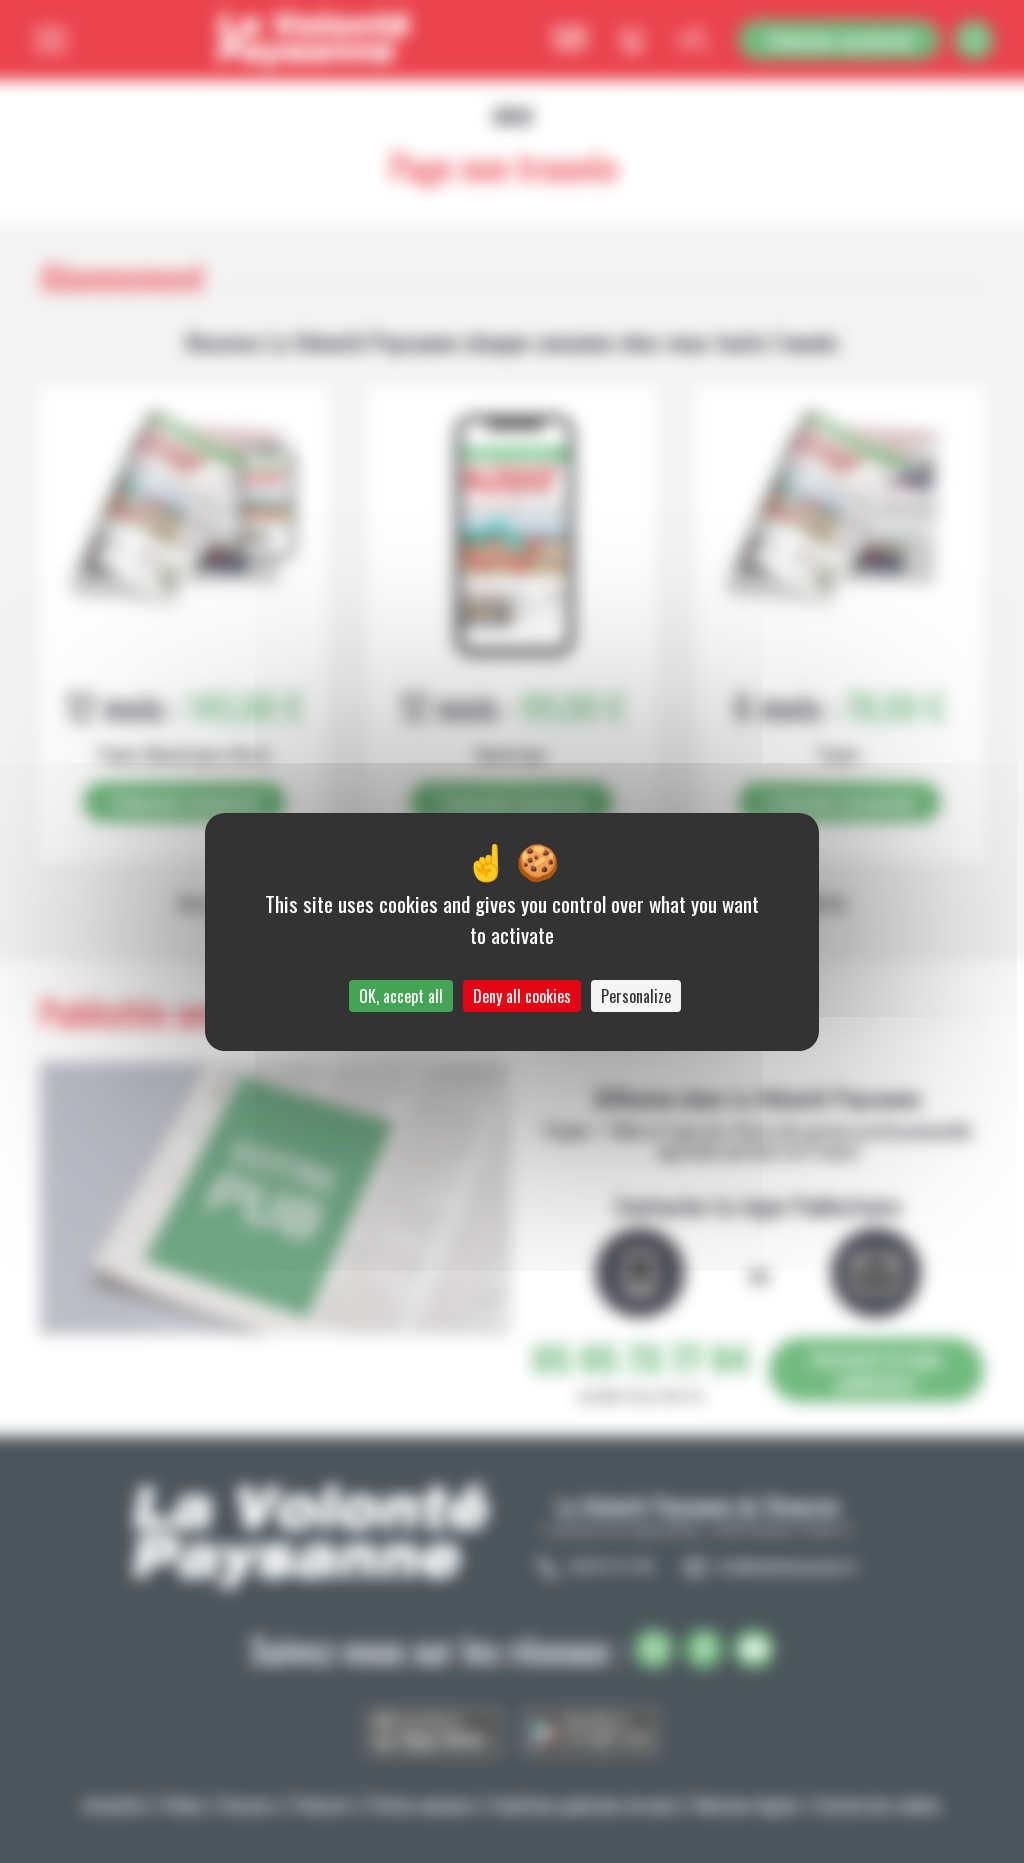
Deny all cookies (522, 996)
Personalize (636, 996)
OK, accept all (401, 996)
